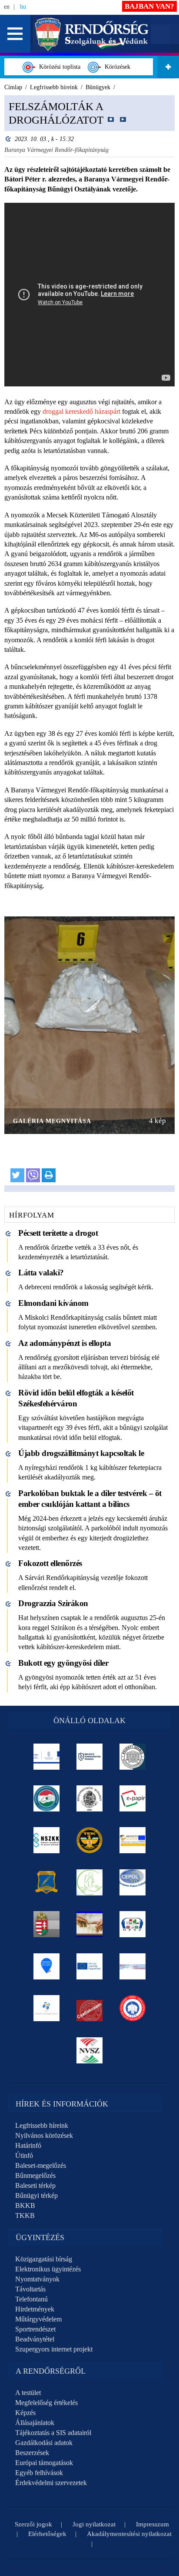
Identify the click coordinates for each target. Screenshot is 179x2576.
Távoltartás (30, 2289)
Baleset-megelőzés (41, 2165)
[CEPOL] (133, 1882)
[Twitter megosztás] (17, 1175)
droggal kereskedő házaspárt (81, 411)
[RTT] (47, 1882)
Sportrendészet (35, 2329)
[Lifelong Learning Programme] (90, 1966)
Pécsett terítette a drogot (58, 1233)
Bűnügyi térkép (36, 2195)
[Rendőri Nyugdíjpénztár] (90, 1924)
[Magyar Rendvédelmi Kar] (47, 1924)
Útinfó (24, 2155)
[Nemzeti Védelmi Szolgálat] (90, 2050)
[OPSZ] (133, 1924)
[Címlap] (92, 33)
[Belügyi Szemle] (133, 1757)
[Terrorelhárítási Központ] (90, 1840)
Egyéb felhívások (39, 2473)
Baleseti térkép (35, 2185)
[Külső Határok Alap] (47, 2008)
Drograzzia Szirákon (53, 1603)
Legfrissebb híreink (42, 2125)
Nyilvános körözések (44, 2135)
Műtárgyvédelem (38, 2319)
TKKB (25, 2215)
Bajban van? (149, 6)
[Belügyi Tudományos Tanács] (90, 1757)
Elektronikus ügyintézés (48, 2269)
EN (7, 7)
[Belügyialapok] (133, 1840)
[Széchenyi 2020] (47, 1966)
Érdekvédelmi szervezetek (51, 2483)
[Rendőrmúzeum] (90, 1798)
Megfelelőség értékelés (46, 2403)
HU (23, 7)
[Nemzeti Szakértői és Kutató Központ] (47, 1840)
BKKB (25, 2205)
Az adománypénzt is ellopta (65, 1343)
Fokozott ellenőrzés (50, 1563)
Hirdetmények (35, 2309)
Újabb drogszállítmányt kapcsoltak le (81, 1453)
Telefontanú (31, 2299)
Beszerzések (32, 2453)
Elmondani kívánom (53, 1303)
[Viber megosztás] (33, 1175)
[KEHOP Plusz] (47, 1757)
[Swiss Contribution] (133, 1966)
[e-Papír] (133, 1798)
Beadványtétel (35, 2339)
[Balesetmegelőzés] (133, 2008)
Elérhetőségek (47, 2534)
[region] (89, 644)
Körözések (116, 67)
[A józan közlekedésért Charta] (90, 2008)
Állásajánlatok (35, 2423)
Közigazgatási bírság (44, 2259)
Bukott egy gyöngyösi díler (63, 1663)
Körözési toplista (58, 67)
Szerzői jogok (33, 2524)
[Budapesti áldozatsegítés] (90, 1882)
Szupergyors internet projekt (54, 2349)
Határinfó (28, 2145)
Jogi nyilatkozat (94, 2524)
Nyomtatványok (37, 2279)
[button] (15, 34)
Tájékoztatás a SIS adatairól (53, 2433)
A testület (28, 2393)
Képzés (25, 2413)
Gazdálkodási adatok (44, 2443)
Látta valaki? (41, 1273)
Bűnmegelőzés (35, 2175)
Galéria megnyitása (52, 1121)
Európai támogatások (44, 2463)
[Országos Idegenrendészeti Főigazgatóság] (47, 1798)
